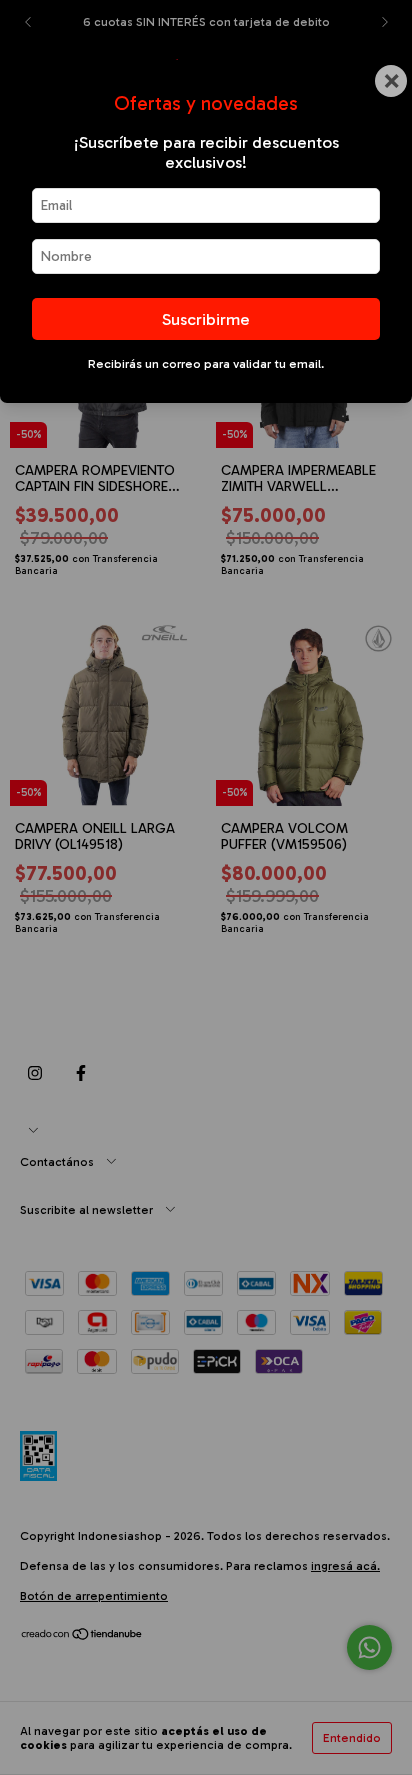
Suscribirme (206, 319)
